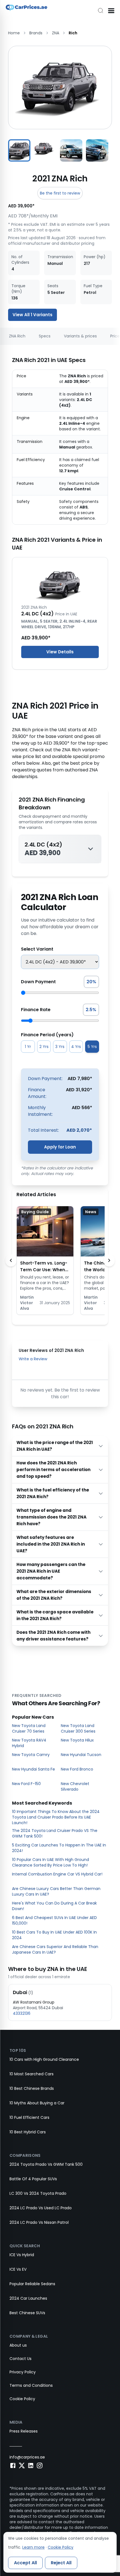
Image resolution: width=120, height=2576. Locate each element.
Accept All (25, 2563)
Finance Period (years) (47, 1035)
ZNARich (17, 336)
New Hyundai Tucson (81, 1755)
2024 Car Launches (28, 2298)
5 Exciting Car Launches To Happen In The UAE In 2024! (59, 1848)
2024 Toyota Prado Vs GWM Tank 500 (46, 2164)
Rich (73, 33)
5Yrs (92, 1047)
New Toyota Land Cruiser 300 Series (78, 1728)
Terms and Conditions (31, 2385)
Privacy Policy (23, 2372)
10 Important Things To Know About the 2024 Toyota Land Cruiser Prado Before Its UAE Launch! (56, 1817)
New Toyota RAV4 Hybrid (29, 1743)
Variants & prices (80, 336)
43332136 (22, 2013)
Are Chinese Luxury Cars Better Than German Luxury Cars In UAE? (56, 1891)
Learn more (33, 2547)
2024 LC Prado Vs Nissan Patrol (39, 2222)
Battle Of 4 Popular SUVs (33, 2179)
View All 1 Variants (33, 315)
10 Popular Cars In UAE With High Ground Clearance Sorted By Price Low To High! (51, 1862)
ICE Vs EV (18, 2269)
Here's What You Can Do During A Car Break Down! (54, 1906)
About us (18, 2345)
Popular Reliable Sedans (32, 2284)
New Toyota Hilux (77, 1740)
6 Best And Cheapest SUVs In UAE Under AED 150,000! (54, 1920)
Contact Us (21, 2359)
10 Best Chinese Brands (32, 2088)
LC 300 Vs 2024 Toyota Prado (38, 2193)
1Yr (28, 1047)
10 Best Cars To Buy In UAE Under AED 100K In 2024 (54, 1935)
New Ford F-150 (26, 1784)
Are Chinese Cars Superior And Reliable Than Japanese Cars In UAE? (55, 1949)
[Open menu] (111, 11)
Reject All (61, 2563)
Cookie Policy (22, 2399)
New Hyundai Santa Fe (33, 1769)
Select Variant (37, 949)
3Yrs (60, 1047)
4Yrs (76, 1047)
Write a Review (33, 1359)
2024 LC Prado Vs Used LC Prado (41, 2208)
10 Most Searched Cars (32, 2074)
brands (36, 33)
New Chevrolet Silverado (75, 1786)
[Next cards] (109, 1260)
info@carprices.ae (27, 2457)
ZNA (56, 33)
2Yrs (44, 1047)
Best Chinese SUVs (27, 2313)
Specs (45, 336)
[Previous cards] (11, 1260)
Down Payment (38, 982)
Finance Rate (36, 1010)
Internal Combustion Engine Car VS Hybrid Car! (57, 1874)
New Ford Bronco (77, 1769)
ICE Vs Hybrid (22, 2255)
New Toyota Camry (31, 1755)
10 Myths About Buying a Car (37, 2103)
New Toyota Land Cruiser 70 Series (29, 1728)
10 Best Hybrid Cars (28, 2132)
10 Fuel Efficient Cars (29, 2117)
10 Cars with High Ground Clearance (44, 2059)
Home (14, 33)
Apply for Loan (60, 1147)
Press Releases (24, 2431)
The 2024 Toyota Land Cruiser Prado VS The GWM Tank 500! (55, 1833)
